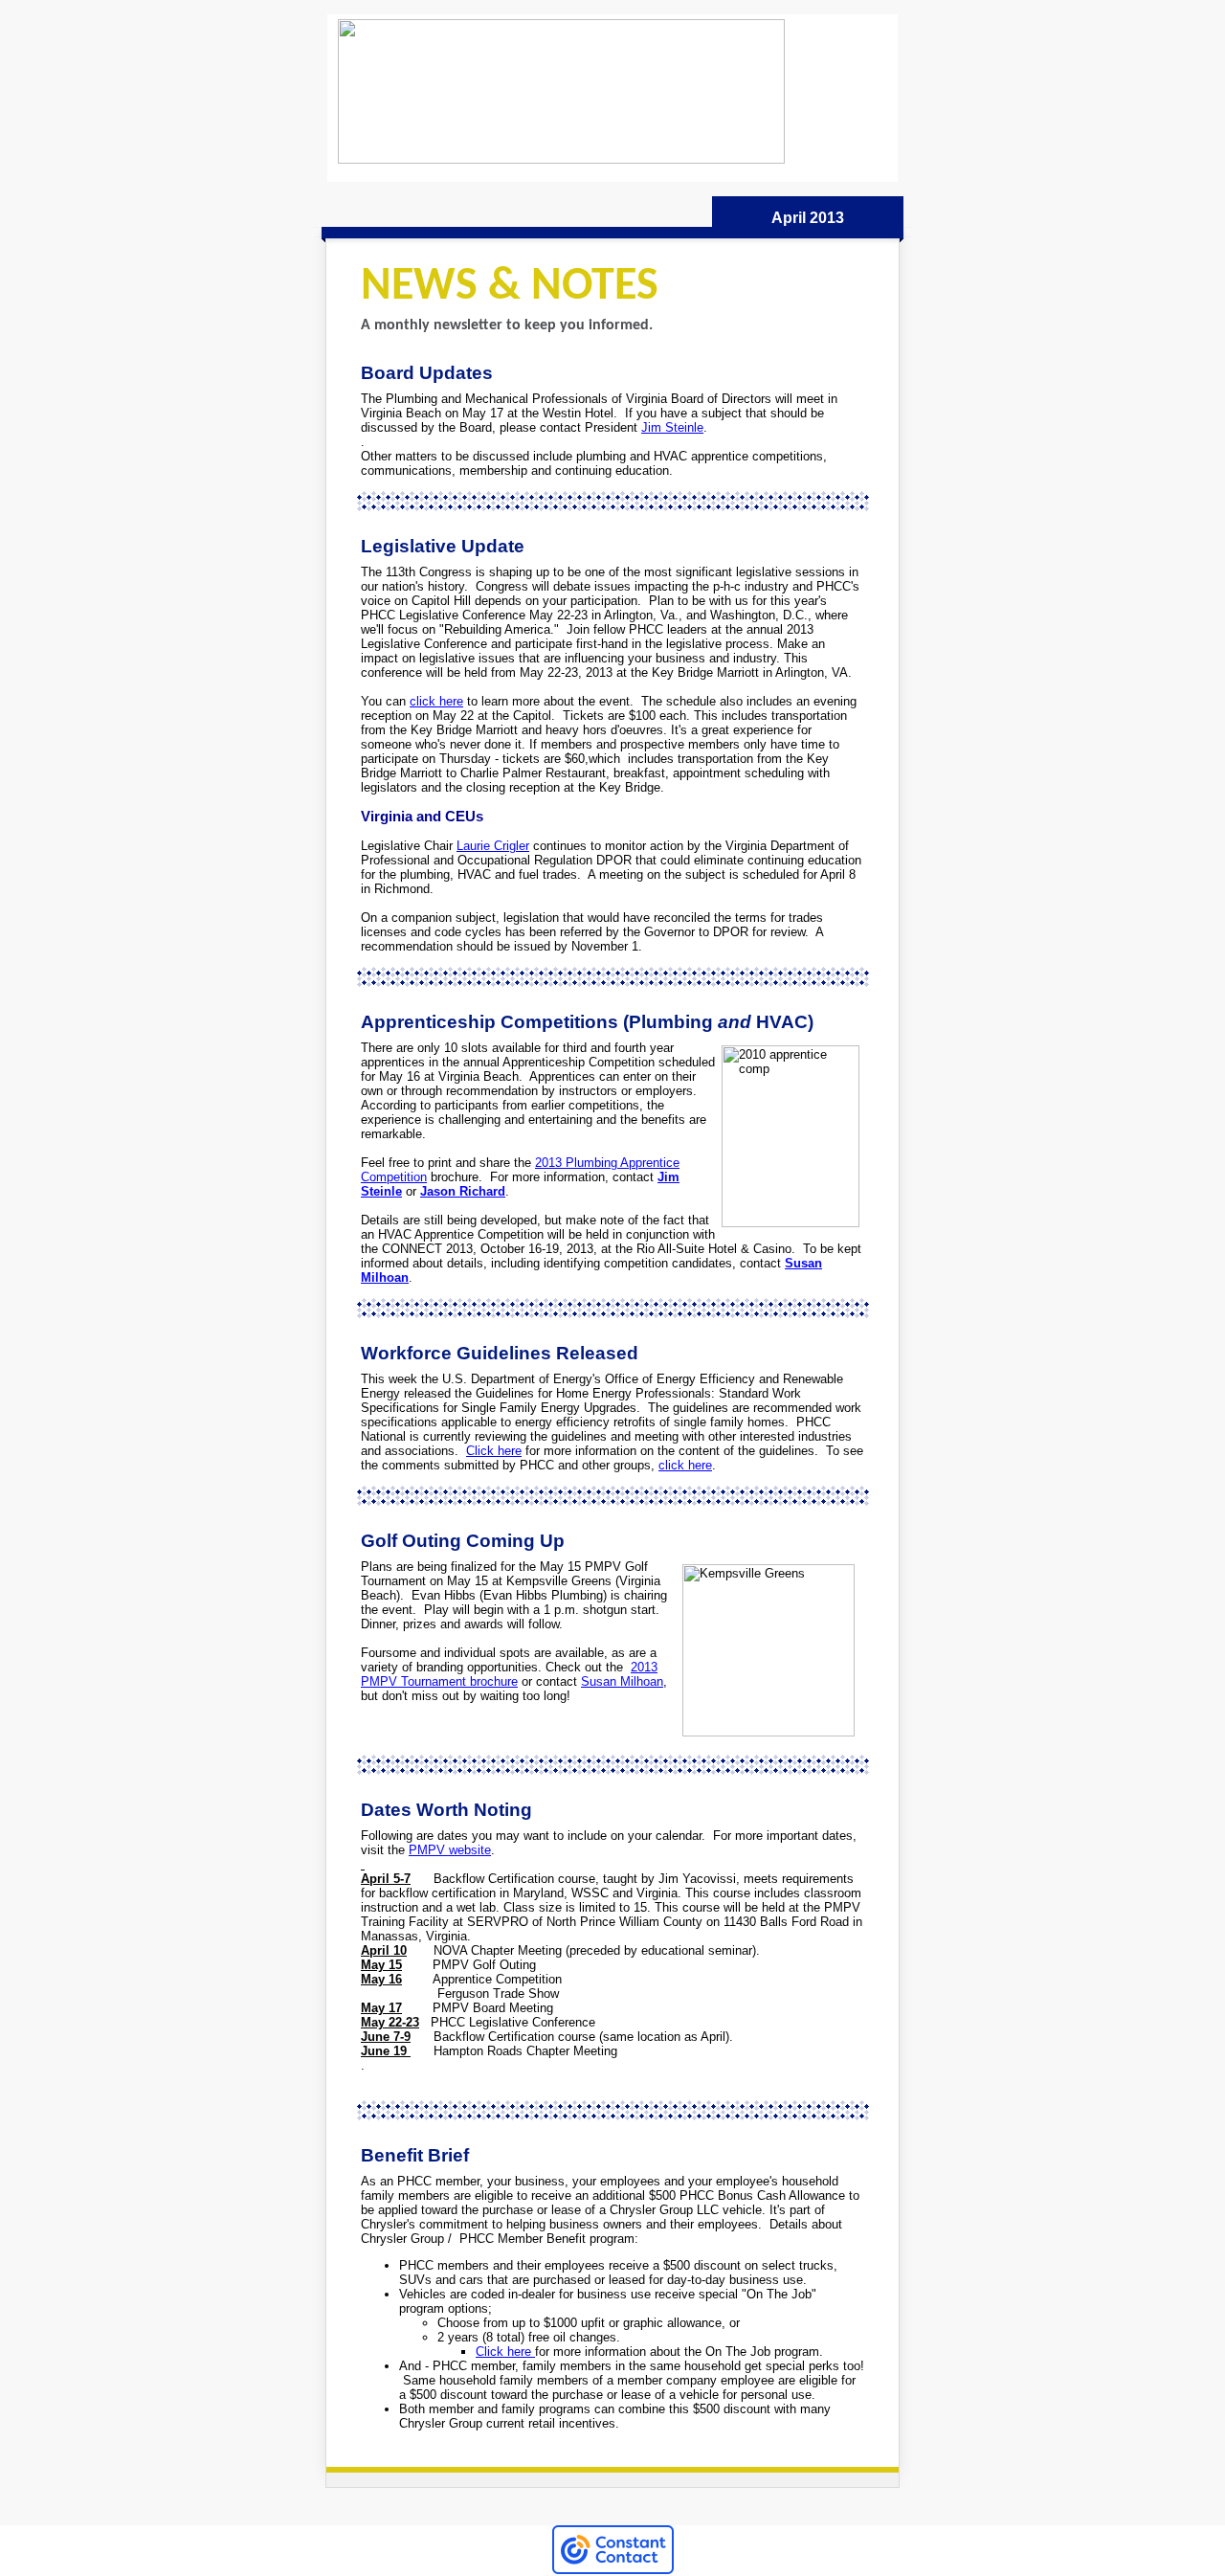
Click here (494, 1451)
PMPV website (450, 1850)
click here (436, 701)
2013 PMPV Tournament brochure (509, 1674)
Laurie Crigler (493, 846)
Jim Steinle (672, 427)
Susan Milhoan (622, 1681)
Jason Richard (463, 1191)
